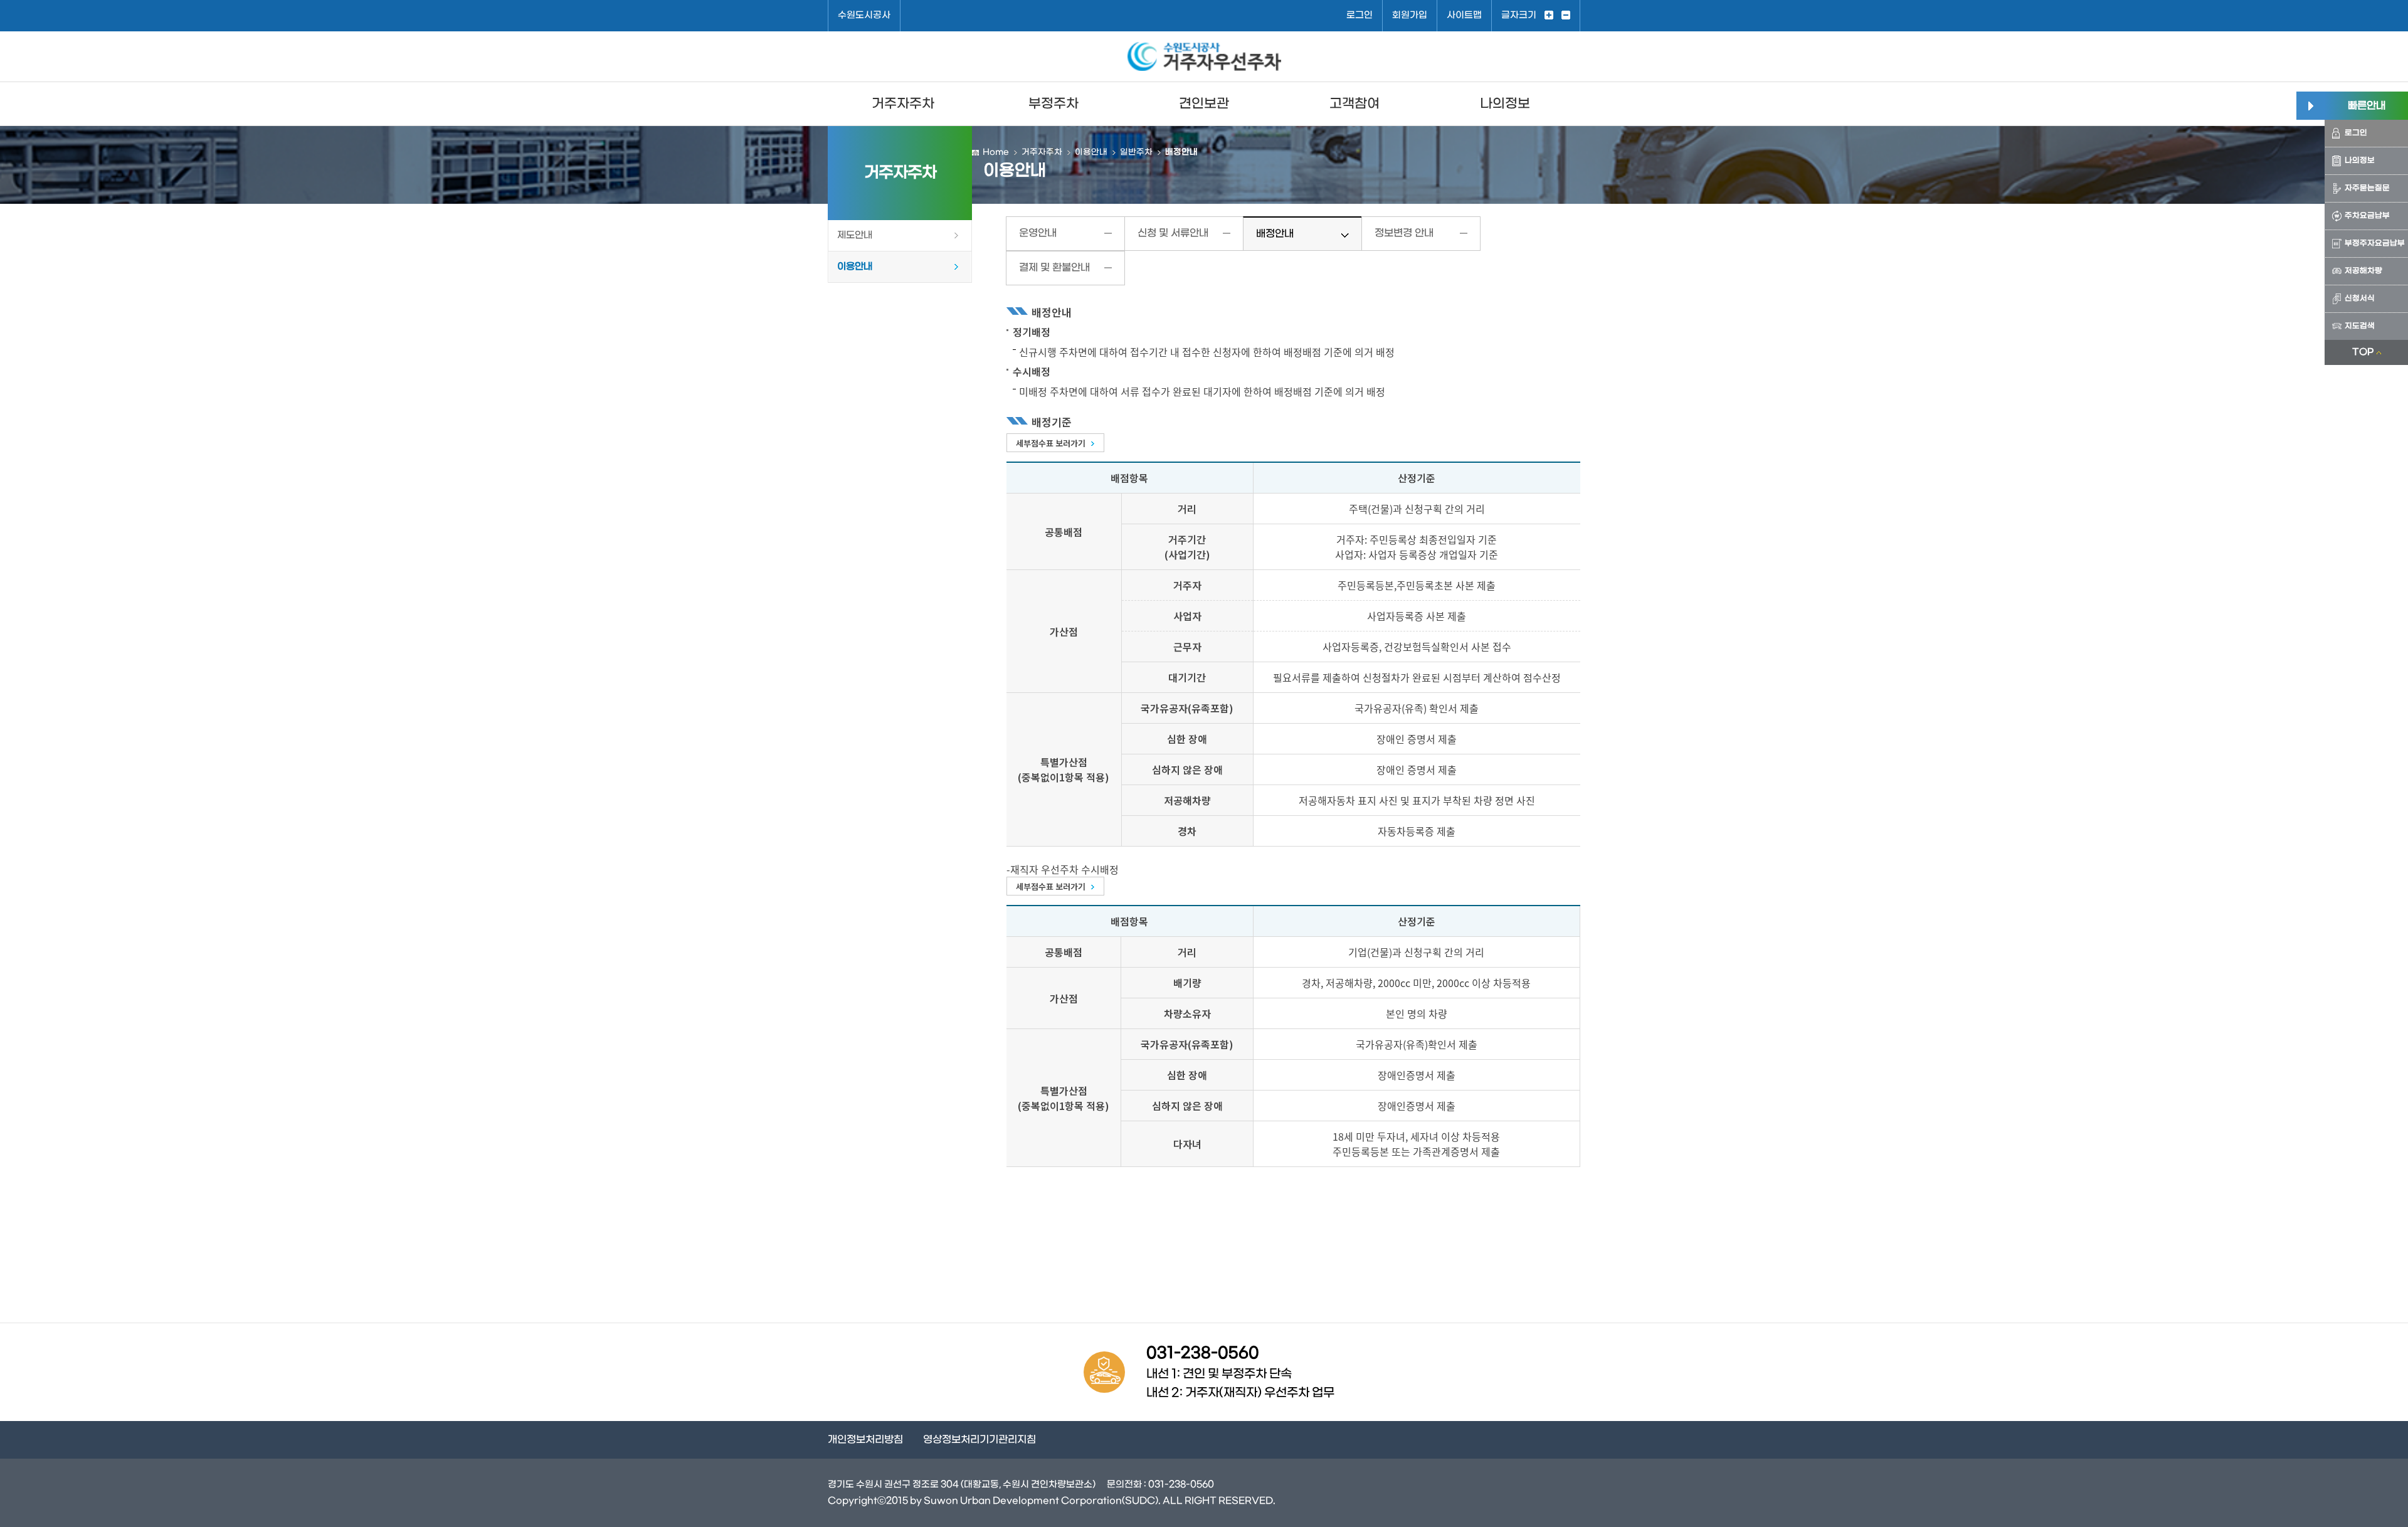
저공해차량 (2363, 271)
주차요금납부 (2367, 216)
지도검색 (2360, 326)
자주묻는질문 (2367, 188)
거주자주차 (903, 104)
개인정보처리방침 (865, 1440)
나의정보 (1505, 104)
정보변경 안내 (1404, 233)
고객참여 (1354, 104)
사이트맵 (1464, 15)
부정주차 (1053, 104)
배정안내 (1275, 234)
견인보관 (1204, 104)
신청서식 (2360, 299)
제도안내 (855, 235)
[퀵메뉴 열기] (2310, 106)
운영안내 (1038, 233)
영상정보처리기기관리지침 (980, 1440)
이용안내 (855, 267)
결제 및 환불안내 (1054, 267)
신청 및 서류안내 (1173, 233)
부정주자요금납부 (2375, 243)
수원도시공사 (864, 15)
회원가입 (1410, 15)
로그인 (1360, 15)
